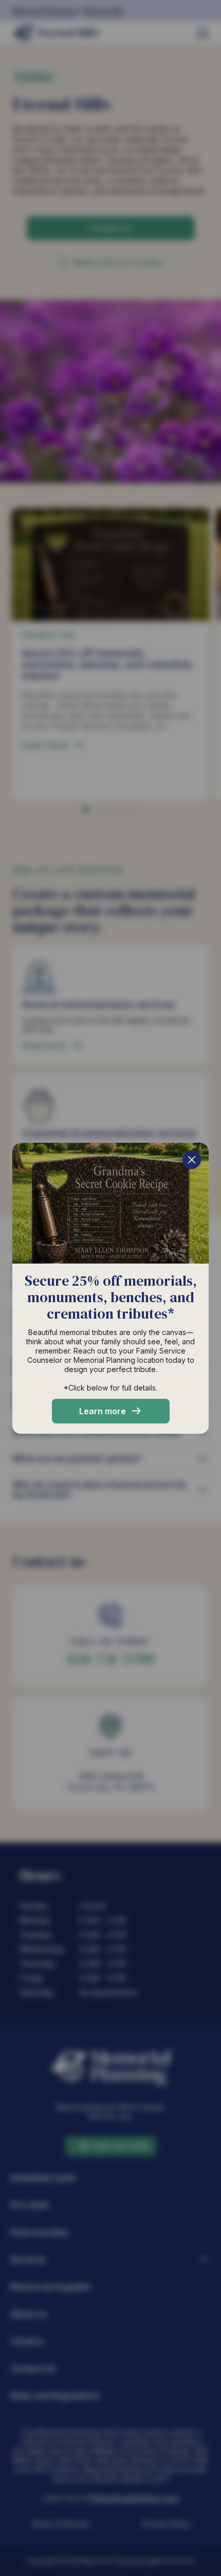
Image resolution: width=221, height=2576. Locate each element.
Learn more (103, 1411)
